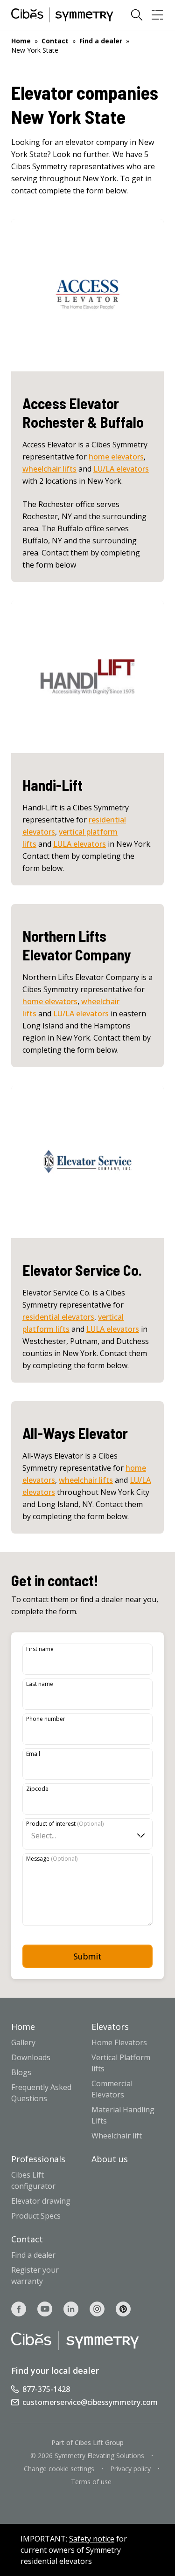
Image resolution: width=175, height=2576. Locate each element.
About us (110, 2159)
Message (52, 1859)
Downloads (31, 2057)
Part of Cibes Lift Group (87, 2442)
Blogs (21, 2072)
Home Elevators (119, 2042)
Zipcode (37, 1789)
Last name (40, 1684)
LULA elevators (80, 844)
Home (21, 41)
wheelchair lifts (49, 469)
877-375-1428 (46, 2389)
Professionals (38, 2159)
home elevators (116, 457)
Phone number (46, 1719)
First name (40, 1649)
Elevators (110, 2027)
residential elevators (58, 1317)
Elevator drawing (41, 2201)
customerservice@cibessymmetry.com (90, 2402)
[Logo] (62, 15)
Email (33, 1754)
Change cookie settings (59, 2469)
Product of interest (65, 1824)
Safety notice (92, 2539)
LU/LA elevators (121, 469)
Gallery (23, 2042)
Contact (55, 41)
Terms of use (91, 2482)
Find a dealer (101, 41)
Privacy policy (130, 2469)
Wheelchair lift (117, 2136)
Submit (87, 1956)
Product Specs (36, 2216)
